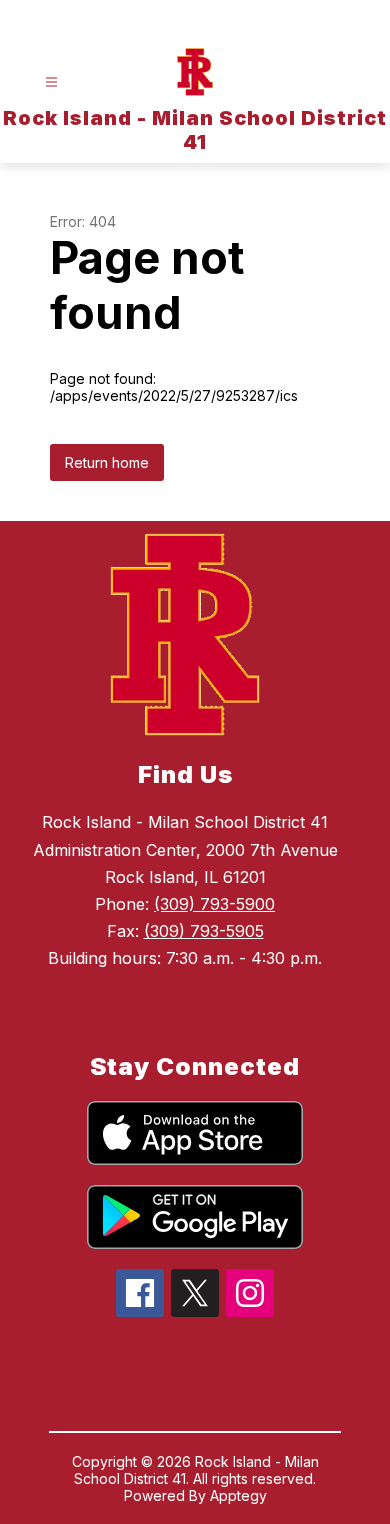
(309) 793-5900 (214, 904)
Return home (107, 462)
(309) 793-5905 (204, 931)
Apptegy (238, 1495)
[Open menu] (51, 82)
